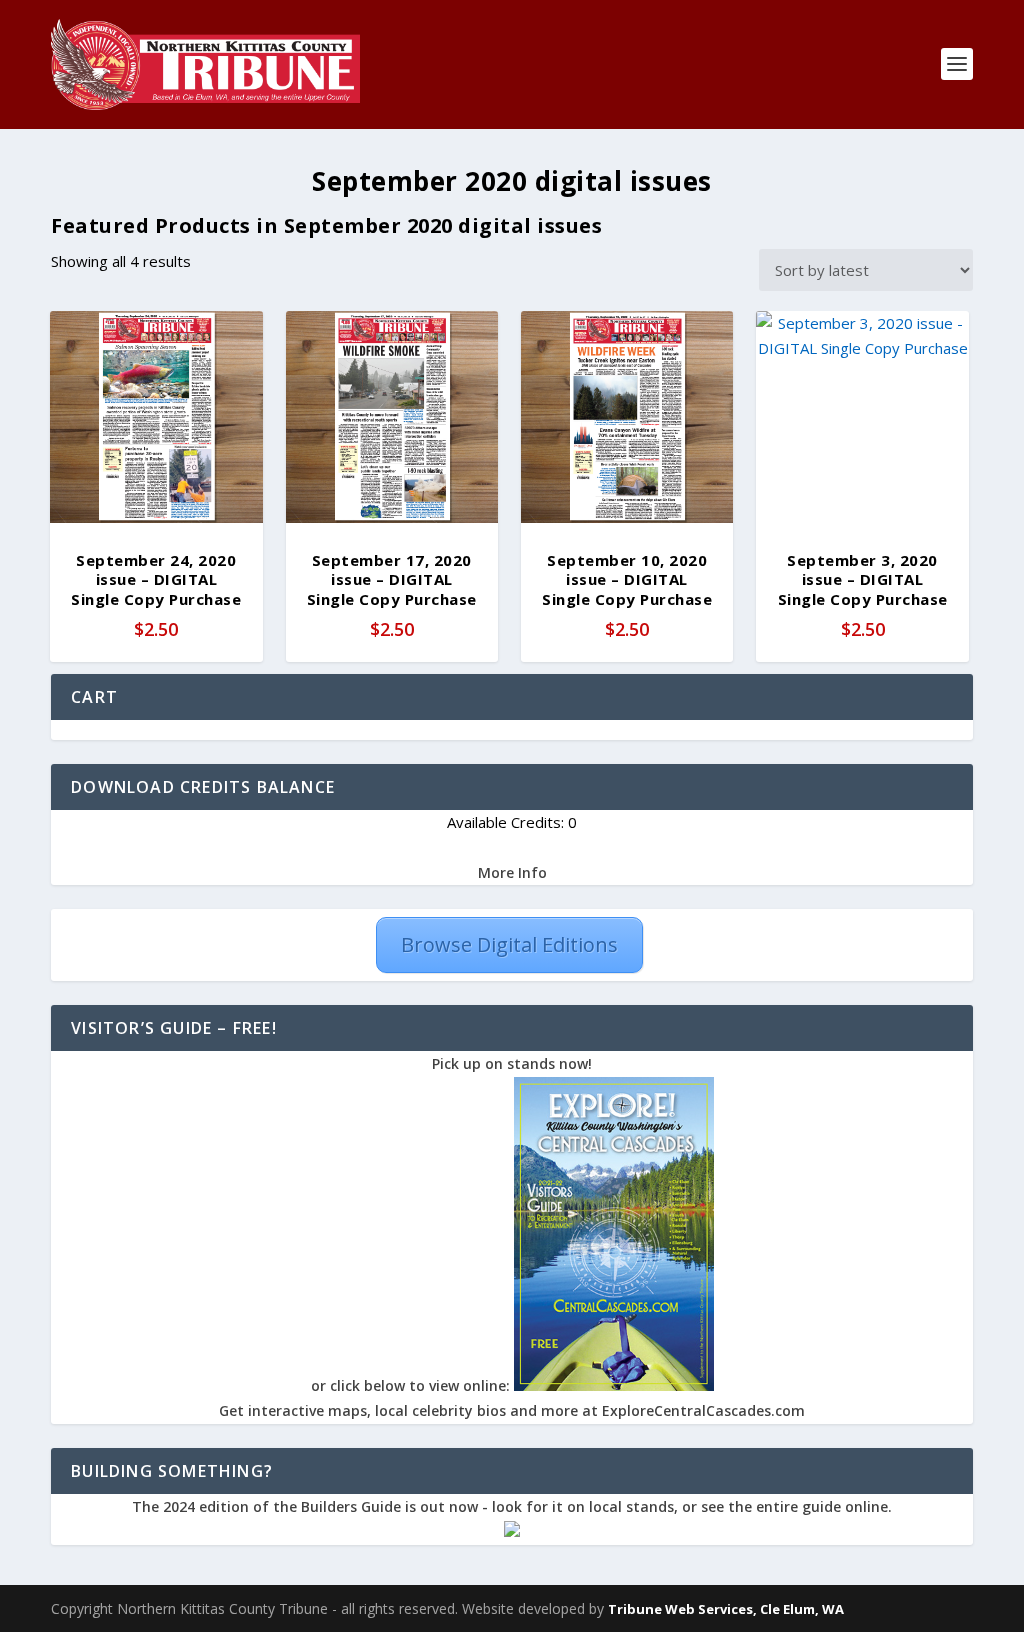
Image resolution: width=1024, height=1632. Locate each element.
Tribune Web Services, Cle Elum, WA (726, 1609)
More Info (512, 872)
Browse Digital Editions (509, 944)
